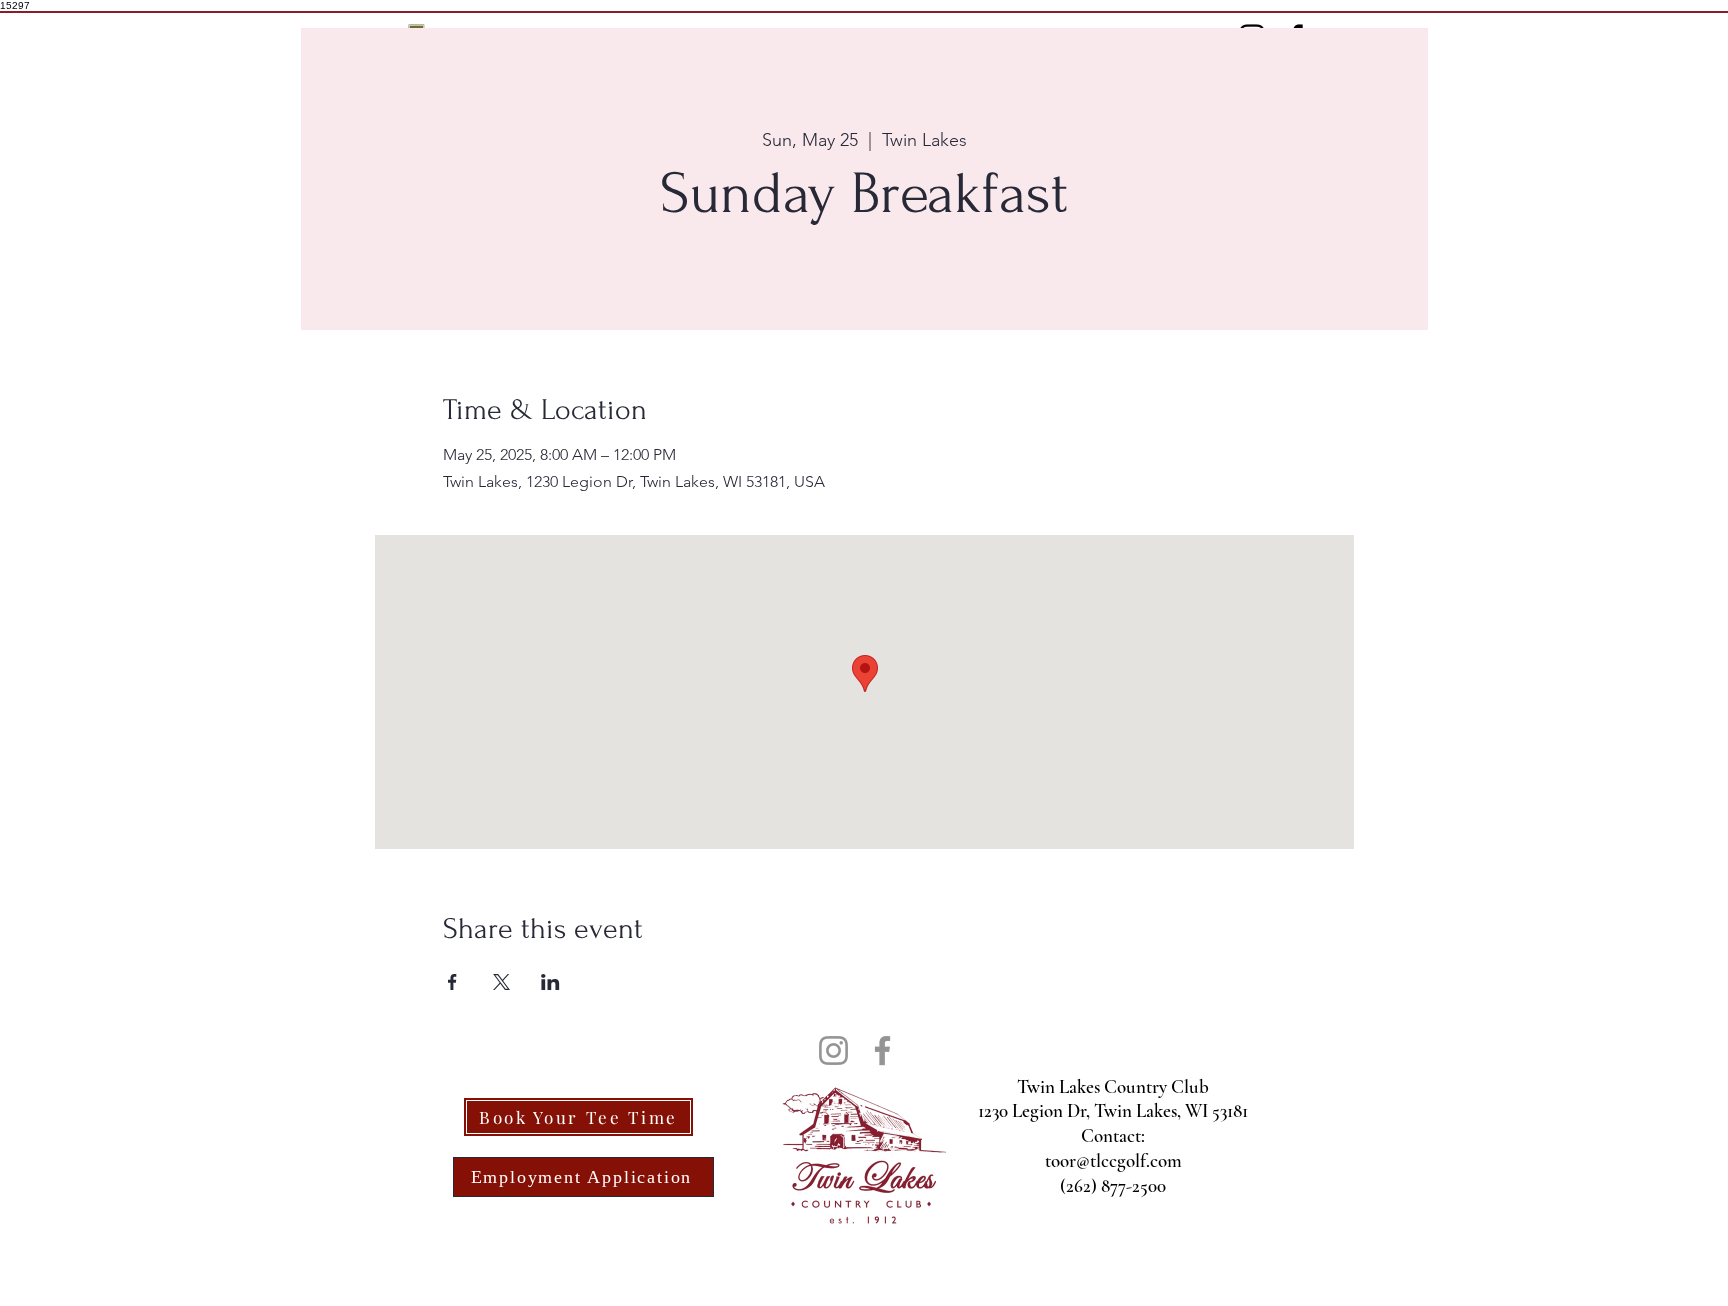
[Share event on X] (501, 982)
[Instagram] (833, 1050)
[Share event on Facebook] (452, 982)
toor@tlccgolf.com (1113, 1160)
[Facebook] (882, 1050)
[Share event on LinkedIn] (550, 982)
